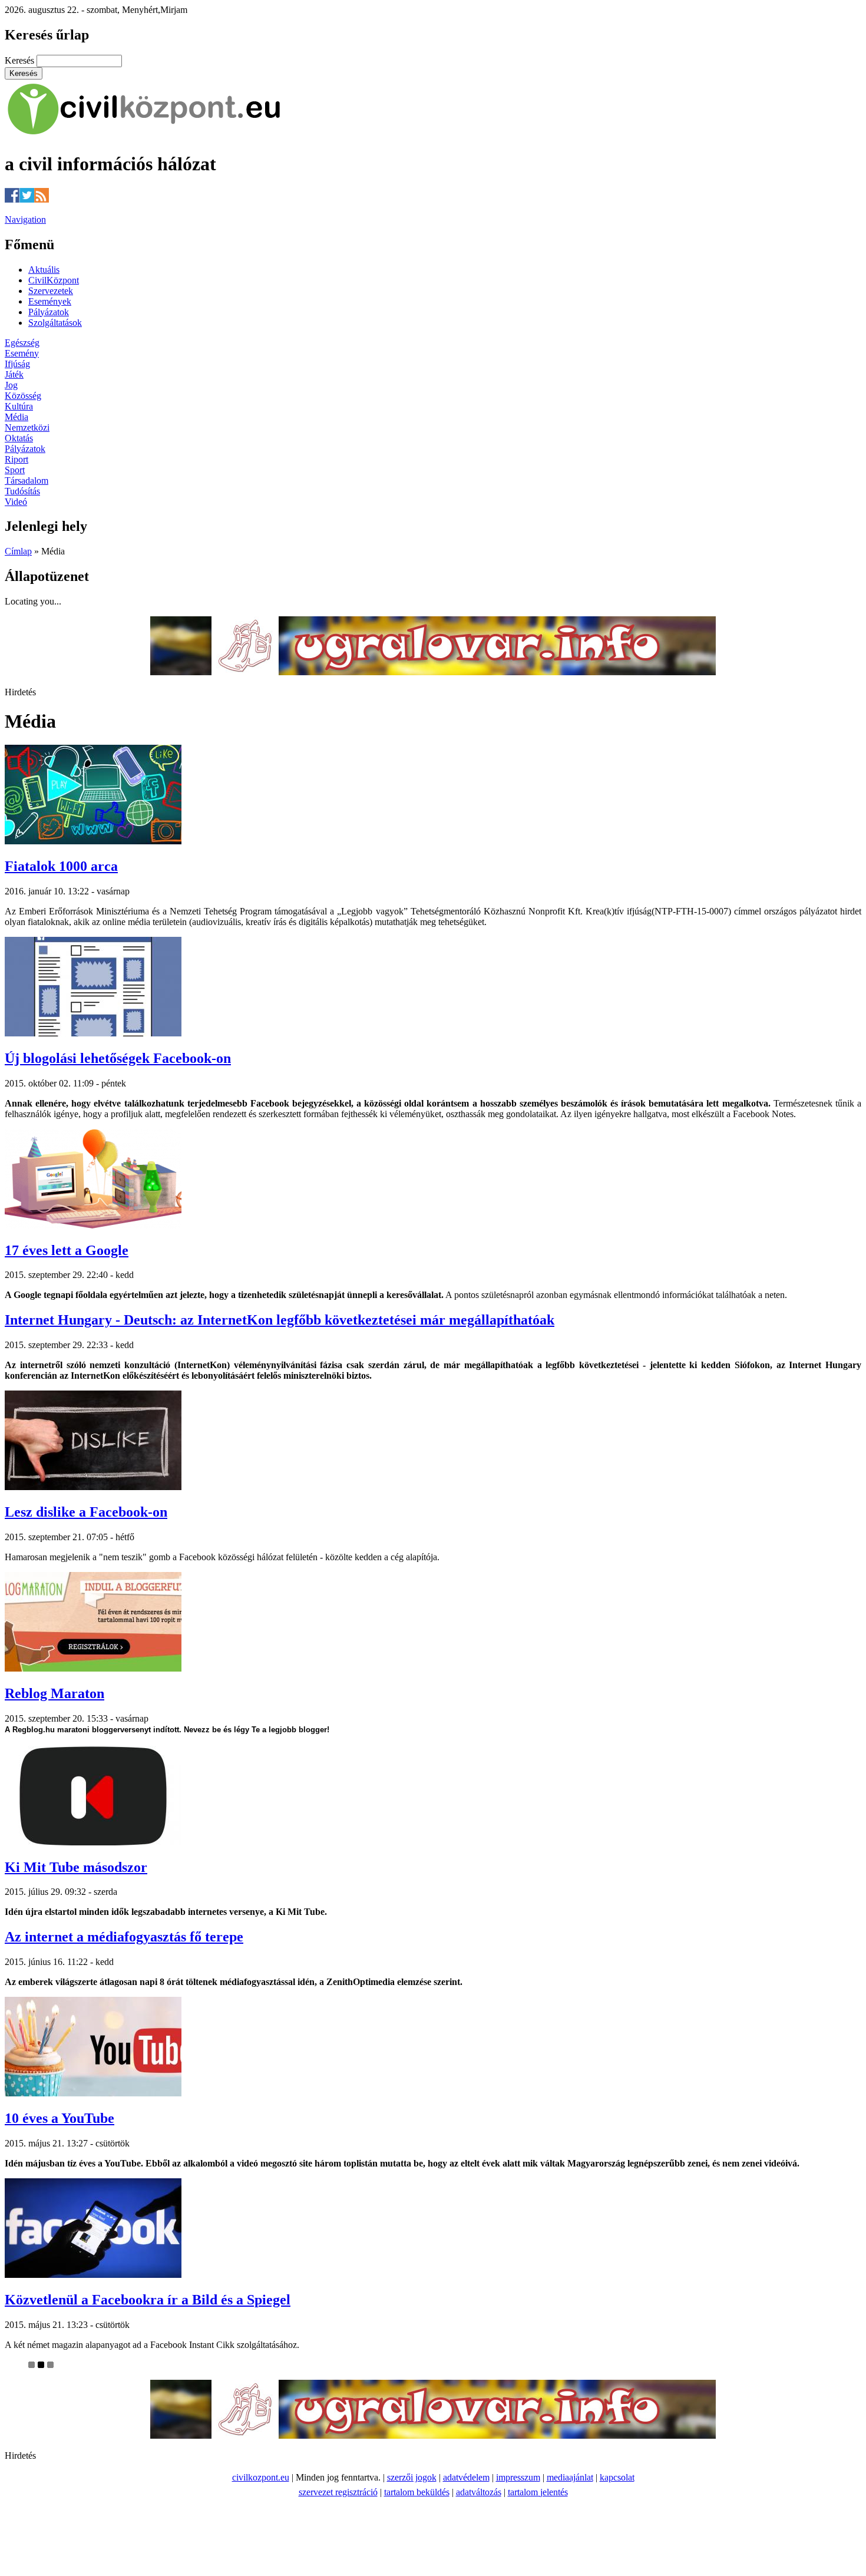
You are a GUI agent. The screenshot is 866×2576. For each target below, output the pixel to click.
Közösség (23, 396)
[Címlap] (144, 135)
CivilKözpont (54, 280)
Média (16, 417)
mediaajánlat (570, 2477)
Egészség (22, 343)
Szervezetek (51, 291)
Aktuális (44, 270)
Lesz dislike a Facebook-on (86, 1512)
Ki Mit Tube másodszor (76, 1867)
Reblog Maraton (54, 1693)
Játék (14, 374)
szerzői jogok (412, 2477)
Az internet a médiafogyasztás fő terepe (124, 1937)
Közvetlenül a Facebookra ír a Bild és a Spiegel (148, 2300)
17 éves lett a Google (67, 1250)
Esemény (22, 353)
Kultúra (19, 406)
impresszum (518, 2477)
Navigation (25, 219)
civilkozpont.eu (261, 2477)
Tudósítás (22, 491)
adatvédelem (466, 2477)
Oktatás (19, 438)
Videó (16, 502)
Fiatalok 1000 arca (61, 866)
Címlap (18, 551)
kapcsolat (617, 2477)
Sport (15, 470)
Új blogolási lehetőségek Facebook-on (118, 1058)
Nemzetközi (27, 427)
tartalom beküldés (417, 2492)
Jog (11, 385)
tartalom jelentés (538, 2492)
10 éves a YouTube (60, 2118)
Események (50, 301)
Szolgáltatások (55, 323)
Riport (16, 459)
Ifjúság (17, 364)
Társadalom (27, 480)
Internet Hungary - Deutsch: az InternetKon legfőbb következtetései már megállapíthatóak (280, 1320)
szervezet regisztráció (338, 2492)
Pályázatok (49, 312)
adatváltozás (479, 2492)
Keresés (21, 60)
